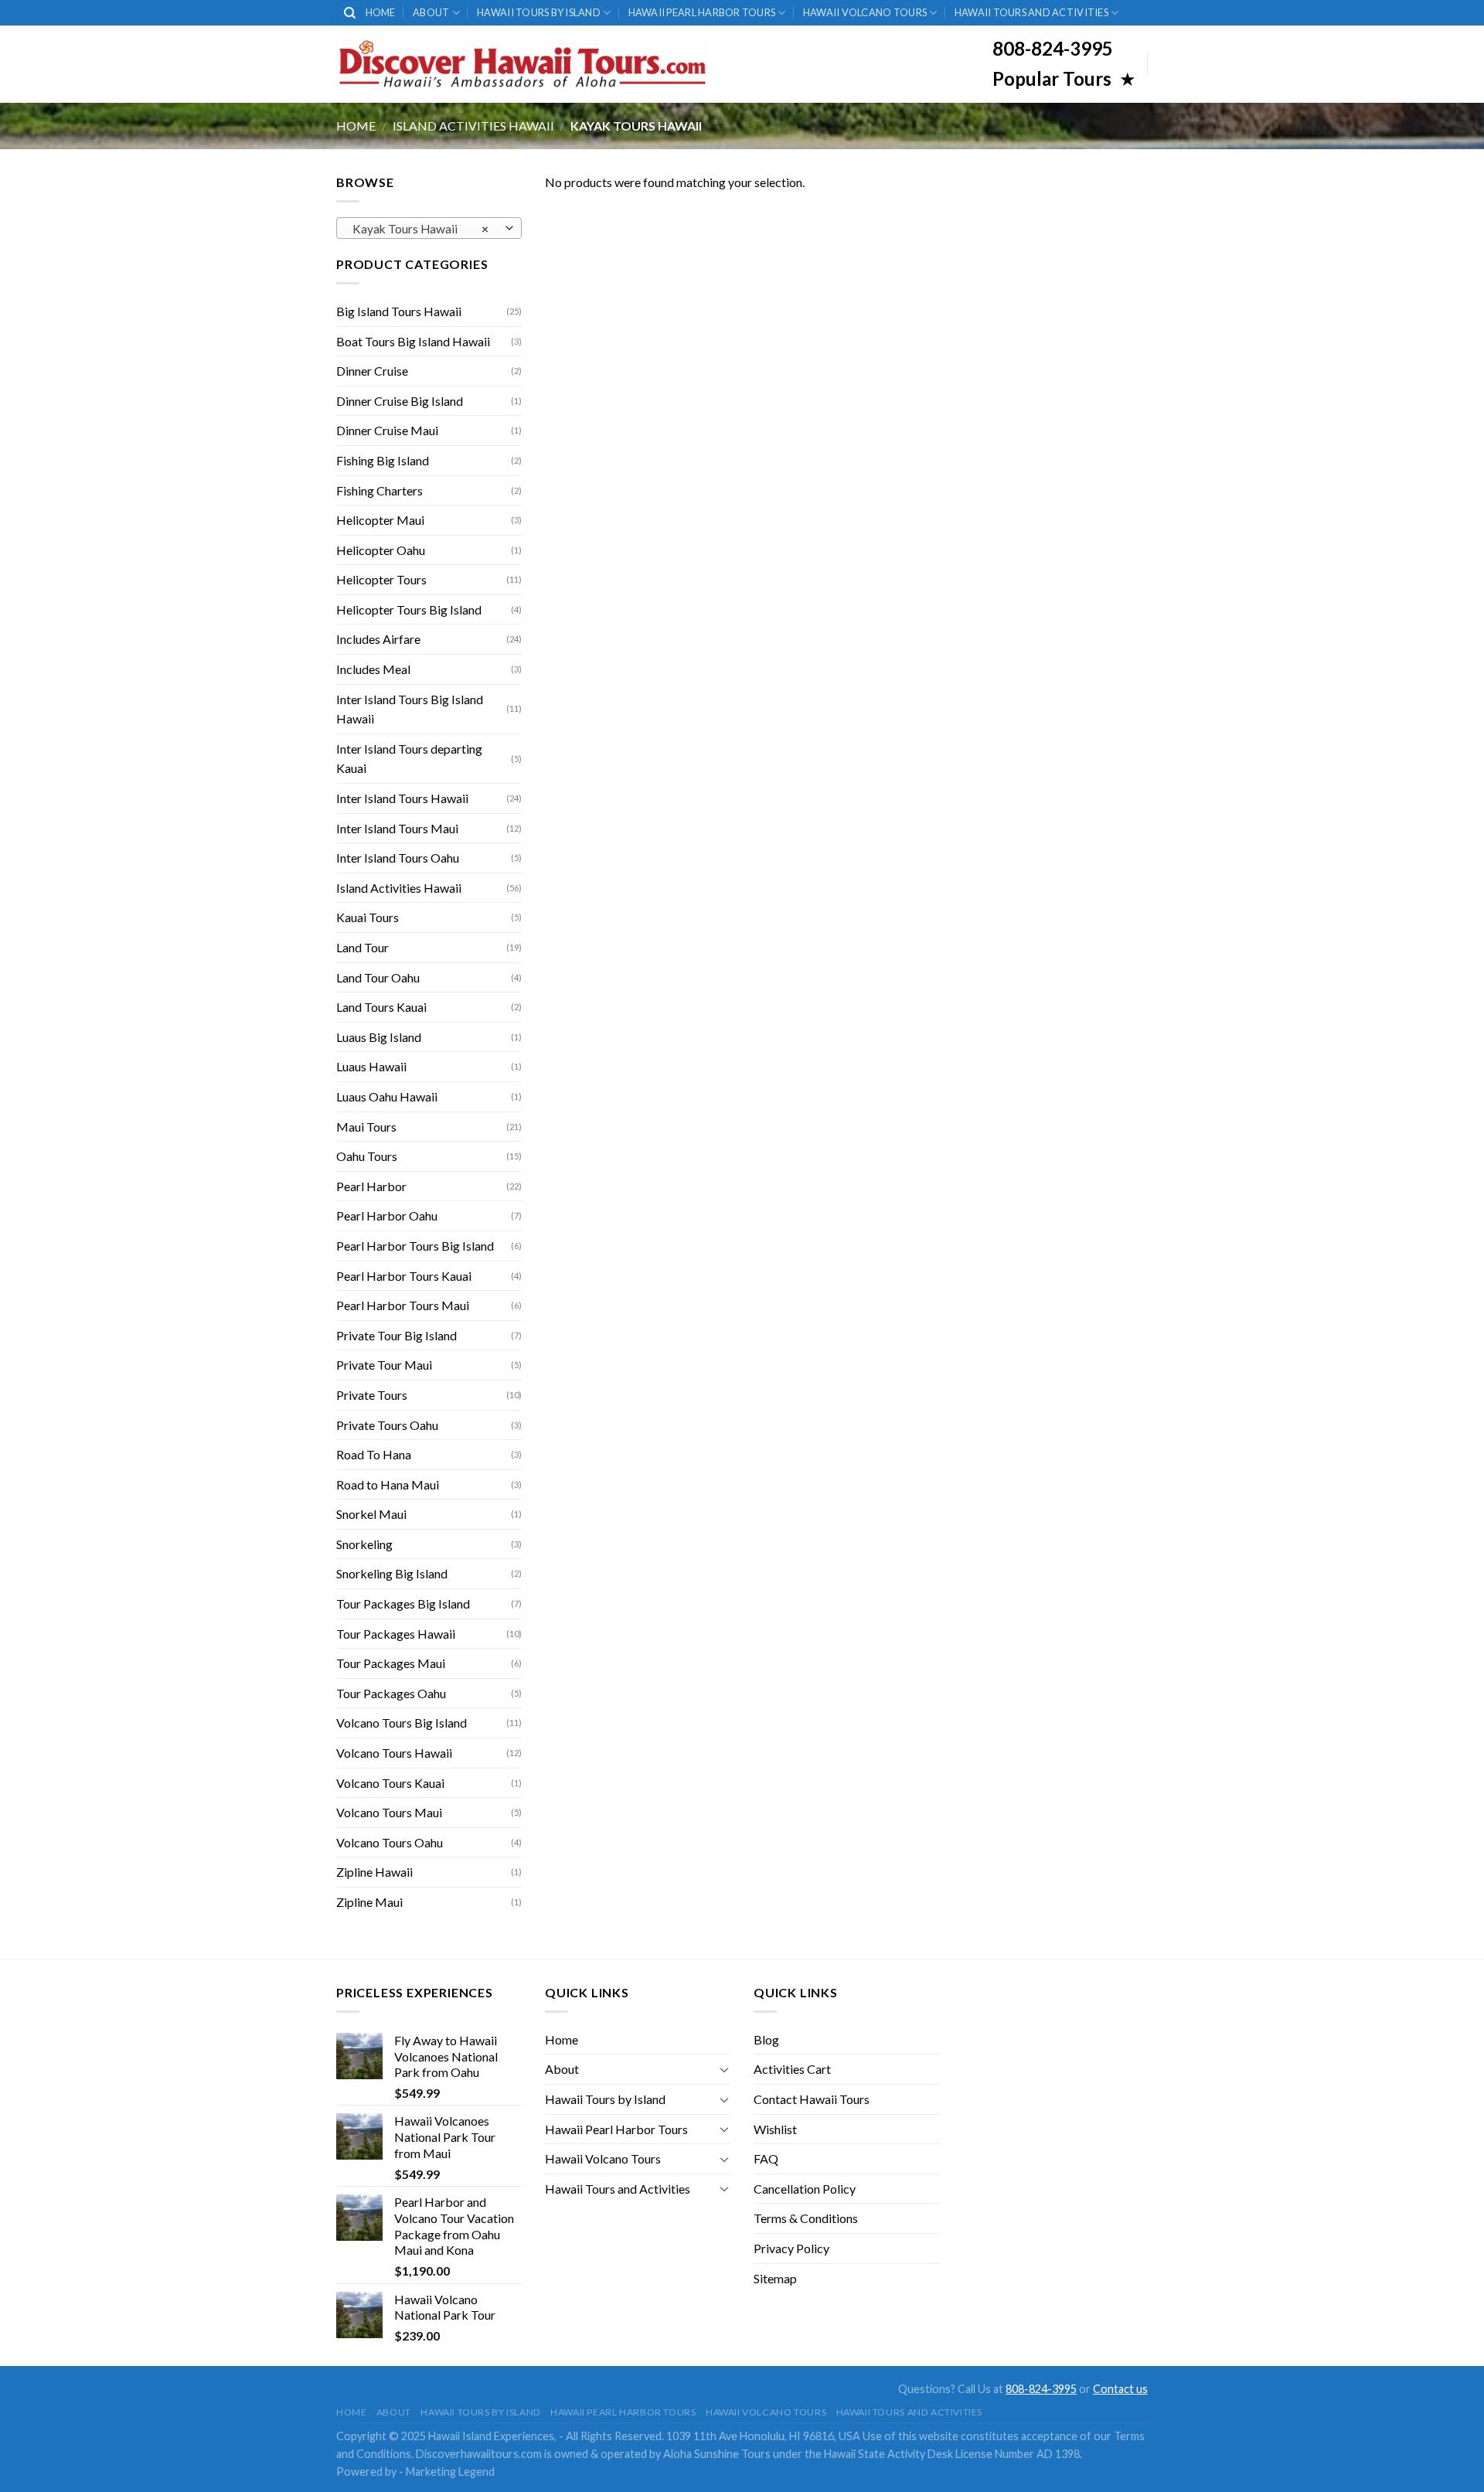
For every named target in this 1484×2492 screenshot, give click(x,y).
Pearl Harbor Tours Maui (403, 1305)
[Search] (351, 13)
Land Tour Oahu (378, 977)
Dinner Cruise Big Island (400, 401)
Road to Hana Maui (388, 1484)
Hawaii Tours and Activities (1031, 12)
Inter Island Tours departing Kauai (409, 759)
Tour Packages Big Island (403, 1603)
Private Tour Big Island (397, 1335)
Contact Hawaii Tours (812, 2099)
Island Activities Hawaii (473, 126)
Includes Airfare (378, 639)
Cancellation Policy (805, 2189)
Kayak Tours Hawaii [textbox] (421, 229)
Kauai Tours (368, 917)
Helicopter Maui (380, 520)
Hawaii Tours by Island (539, 12)
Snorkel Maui (371, 1514)
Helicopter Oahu (381, 550)
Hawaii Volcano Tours (865, 12)
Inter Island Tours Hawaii (402, 798)
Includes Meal (373, 669)
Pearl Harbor (371, 1186)
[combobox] (429, 228)
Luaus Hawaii (371, 1066)
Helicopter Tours (381, 579)
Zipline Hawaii (374, 1872)
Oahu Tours (367, 1156)
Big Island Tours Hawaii (399, 311)
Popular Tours (1054, 78)
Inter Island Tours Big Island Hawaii (410, 709)
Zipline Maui (369, 1902)
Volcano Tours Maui (389, 1812)
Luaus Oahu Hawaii (387, 1096)
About (431, 12)
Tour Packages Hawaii (396, 1634)
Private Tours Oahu (387, 1425)
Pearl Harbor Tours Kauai (404, 1276)
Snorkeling (364, 1544)
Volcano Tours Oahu (390, 1842)
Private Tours (372, 1395)
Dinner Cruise (372, 371)
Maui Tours (366, 1127)
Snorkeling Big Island (392, 1573)
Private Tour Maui (384, 1365)
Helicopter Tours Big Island (409, 609)
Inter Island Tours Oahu (398, 858)
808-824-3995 (1041, 2389)
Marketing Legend (450, 2472)
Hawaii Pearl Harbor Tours (702, 12)
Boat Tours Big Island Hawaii (413, 341)
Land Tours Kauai (381, 1007)
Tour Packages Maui (391, 1663)
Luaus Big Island (379, 1037)
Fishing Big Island (383, 460)
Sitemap (775, 2278)
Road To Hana (374, 1454)
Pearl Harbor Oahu (387, 1215)
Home (381, 12)
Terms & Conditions (806, 2218)
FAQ (766, 2158)
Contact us (1120, 2389)
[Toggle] (724, 2069)
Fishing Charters (380, 490)
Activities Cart (792, 2069)
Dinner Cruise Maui (387, 430)
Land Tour (362, 947)
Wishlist (775, 2129)
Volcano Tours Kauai (390, 1783)
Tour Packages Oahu (391, 1693)
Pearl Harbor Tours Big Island (415, 1246)
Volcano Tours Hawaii (394, 1753)
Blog (766, 2039)
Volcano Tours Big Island (402, 1723)
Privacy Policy (791, 2248)
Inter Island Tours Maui (397, 828)
